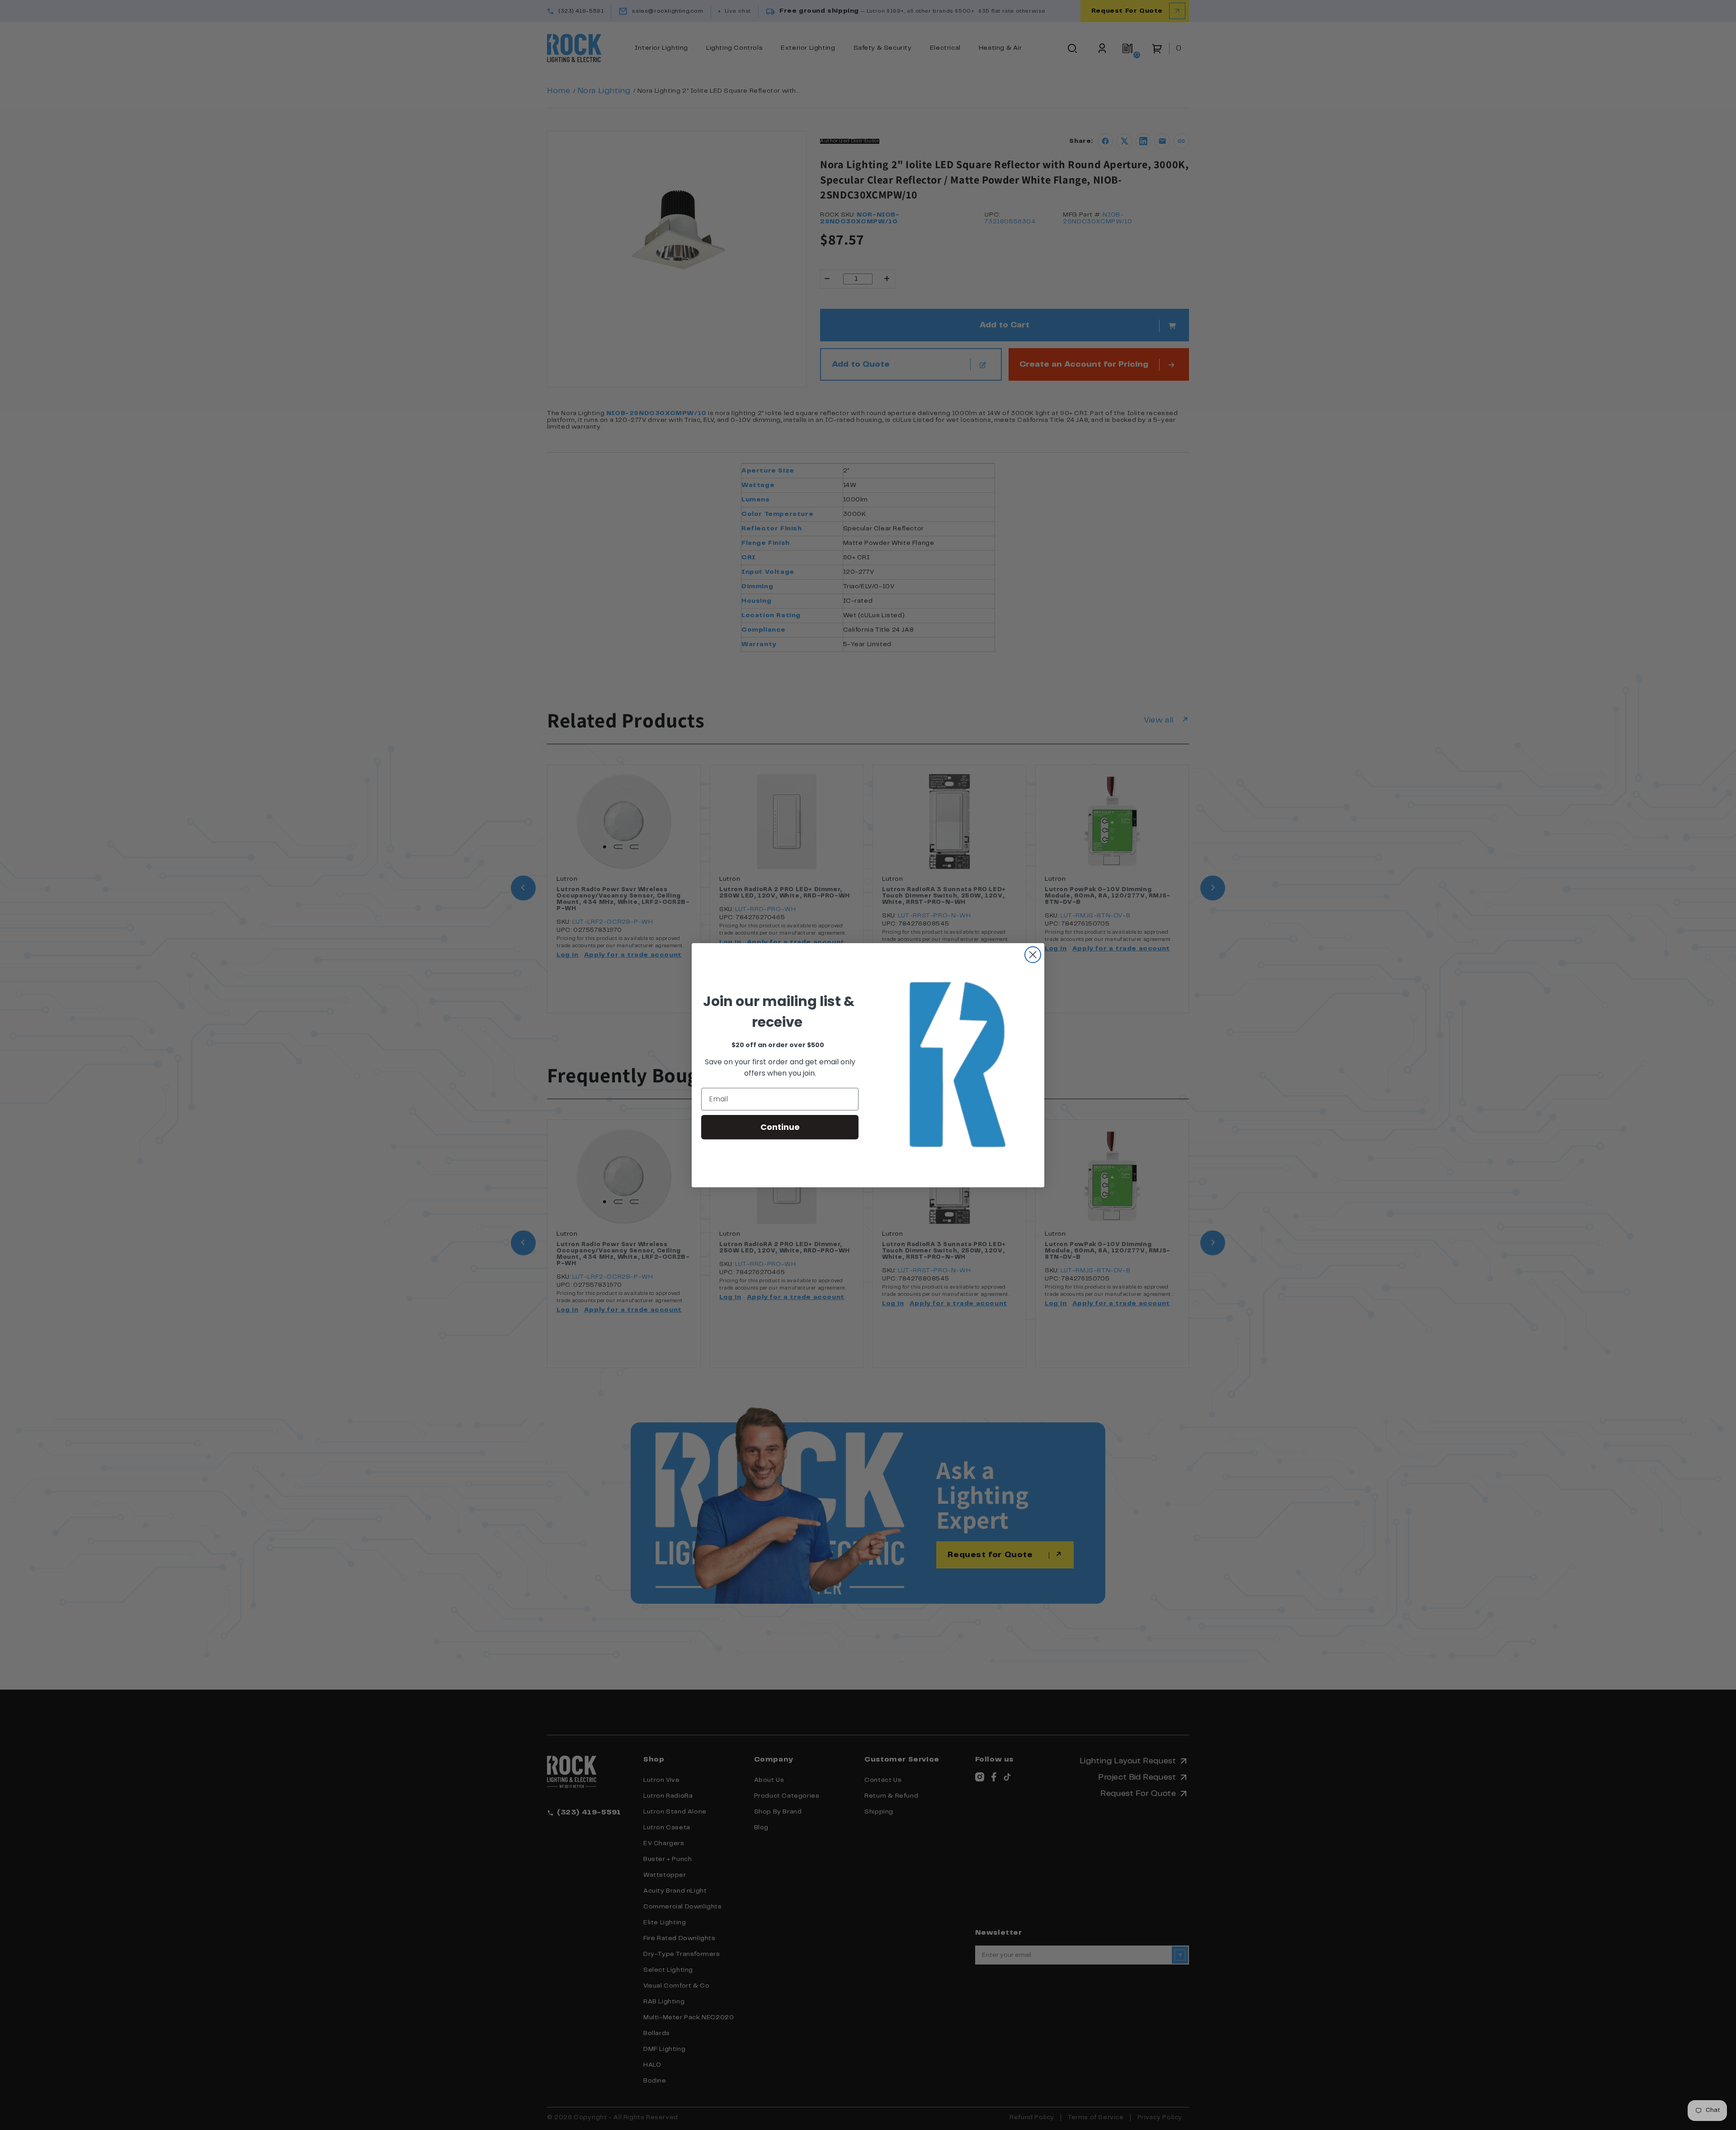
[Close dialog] (1033, 955)
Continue (780, 1127)
